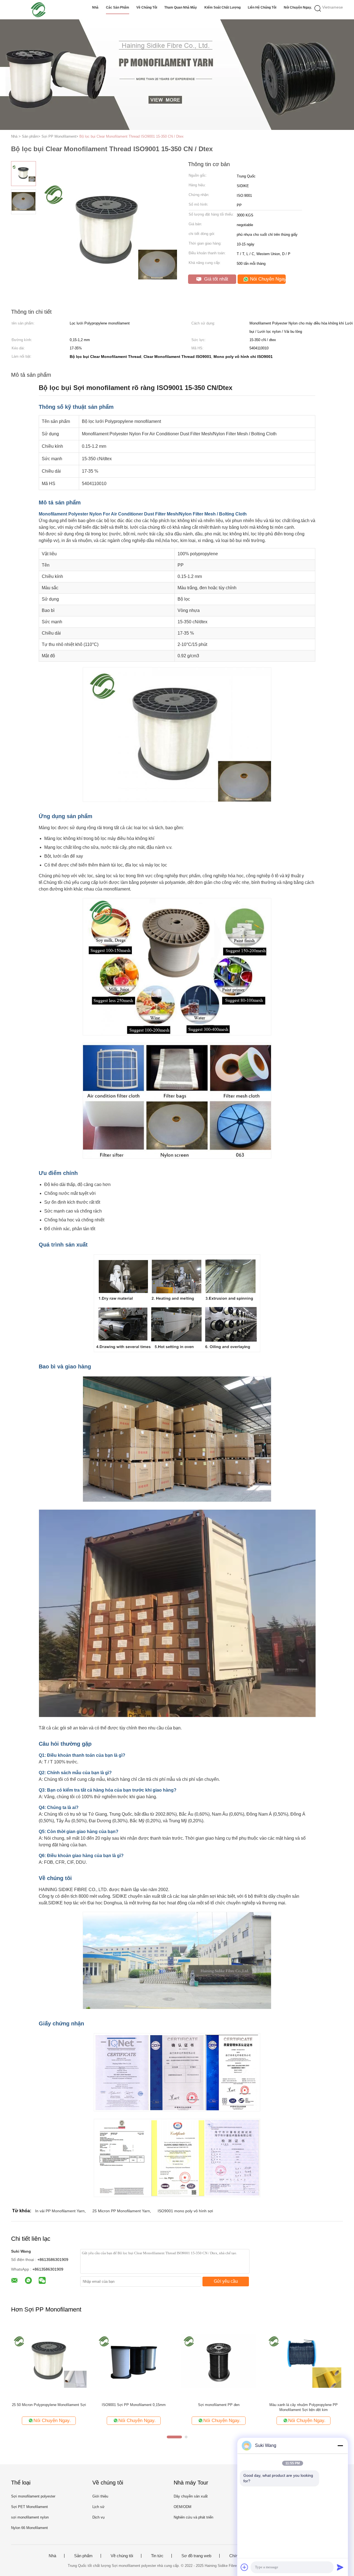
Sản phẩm (83, 2556)
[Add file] (244, 2567)
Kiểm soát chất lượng (222, 7)
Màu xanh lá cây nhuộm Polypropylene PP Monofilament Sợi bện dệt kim (304, 2407)
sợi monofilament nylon (30, 2517)
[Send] (340, 2567)
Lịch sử (98, 2507)
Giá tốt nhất (215, 279)
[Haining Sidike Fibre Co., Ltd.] (38, 10)
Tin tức (157, 2556)
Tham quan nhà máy (181, 7)
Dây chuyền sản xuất (191, 2496)
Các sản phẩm (118, 7)
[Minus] (340, 2446)
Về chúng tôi (147, 7)
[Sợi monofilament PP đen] (219, 2361)
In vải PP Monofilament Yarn (60, 2211)
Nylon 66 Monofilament (29, 2528)
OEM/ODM (183, 2507)
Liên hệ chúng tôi (262, 7)
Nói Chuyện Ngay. (298, 7)
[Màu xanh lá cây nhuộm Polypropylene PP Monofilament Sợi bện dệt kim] (304, 2361)
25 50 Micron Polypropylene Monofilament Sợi (49, 2405)
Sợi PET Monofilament (29, 2507)
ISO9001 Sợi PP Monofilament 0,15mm (134, 2405)
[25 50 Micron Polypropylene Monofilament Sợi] (49, 2361)
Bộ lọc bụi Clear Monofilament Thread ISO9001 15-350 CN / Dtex (132, 136)
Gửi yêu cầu (226, 2281)
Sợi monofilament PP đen (219, 2405)
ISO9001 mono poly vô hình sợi (185, 2211)
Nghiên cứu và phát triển (193, 2517)
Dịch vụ (98, 2517)
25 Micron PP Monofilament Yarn (121, 2211)
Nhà (95, 7)
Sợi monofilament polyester (33, 2496)
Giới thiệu (100, 2496)
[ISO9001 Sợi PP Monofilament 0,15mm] (134, 2361)
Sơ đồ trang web (196, 2556)
